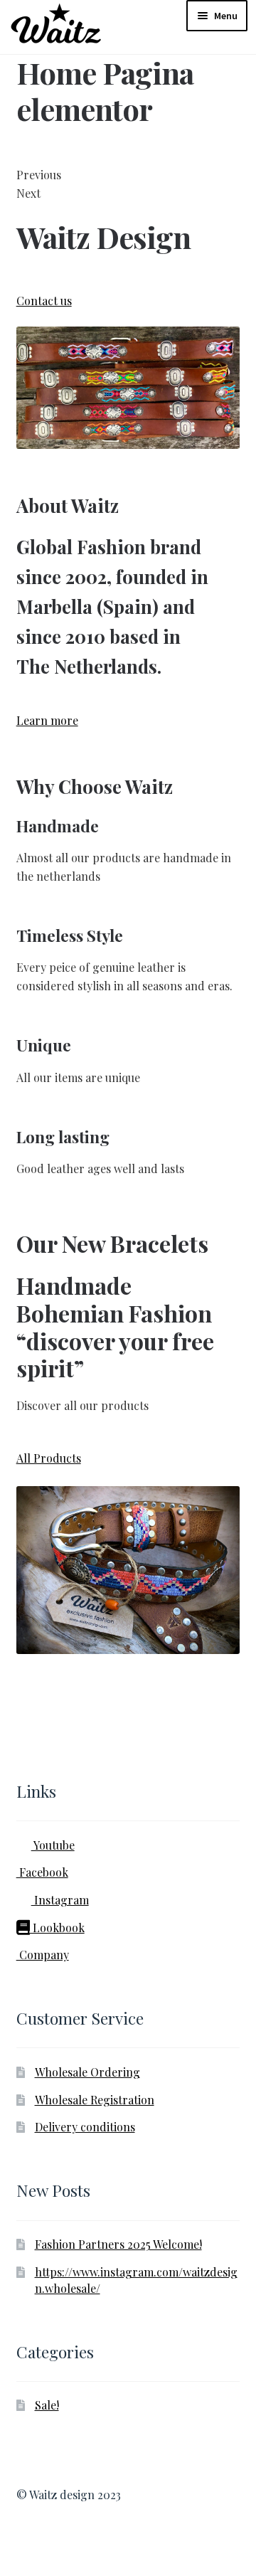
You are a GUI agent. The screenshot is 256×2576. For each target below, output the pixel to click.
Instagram (60, 1900)
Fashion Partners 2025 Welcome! (118, 2244)
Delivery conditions (85, 2127)
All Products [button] (49, 1458)
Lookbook (57, 1928)
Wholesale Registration (95, 2100)
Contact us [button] (44, 301)
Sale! (47, 2405)
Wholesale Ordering (87, 2072)
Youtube (53, 1845)
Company (43, 1955)
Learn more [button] (47, 720)
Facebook (42, 1872)
